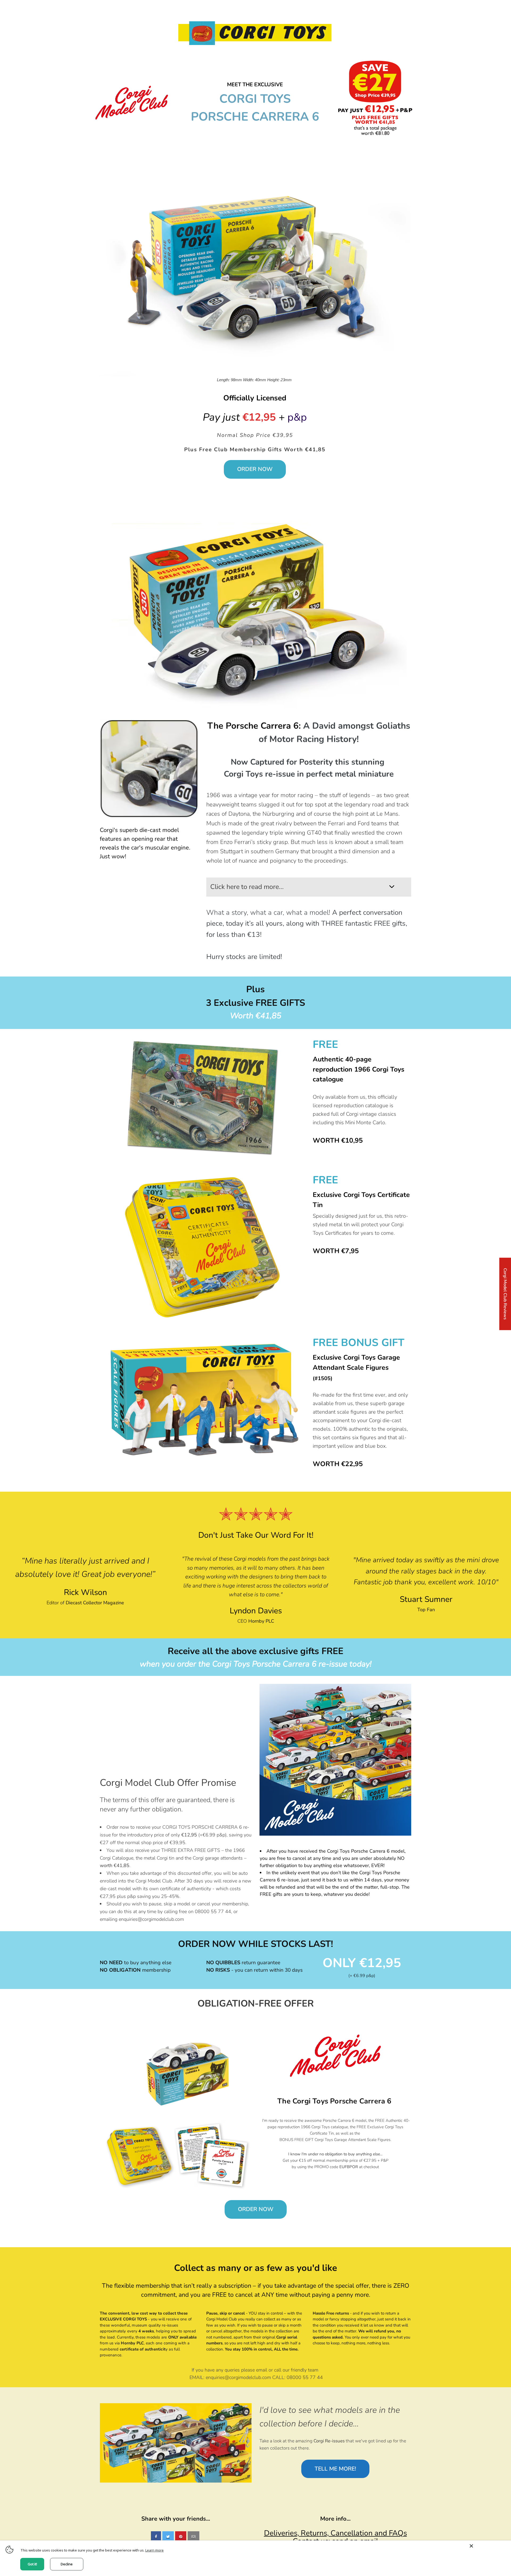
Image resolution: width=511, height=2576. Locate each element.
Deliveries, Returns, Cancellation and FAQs (335, 2533)
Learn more (154, 2550)
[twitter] (168, 2537)
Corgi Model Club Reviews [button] (505, 1294)
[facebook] (156, 2537)
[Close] (488, 2546)
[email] (193, 2537)
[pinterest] (181, 2537)
